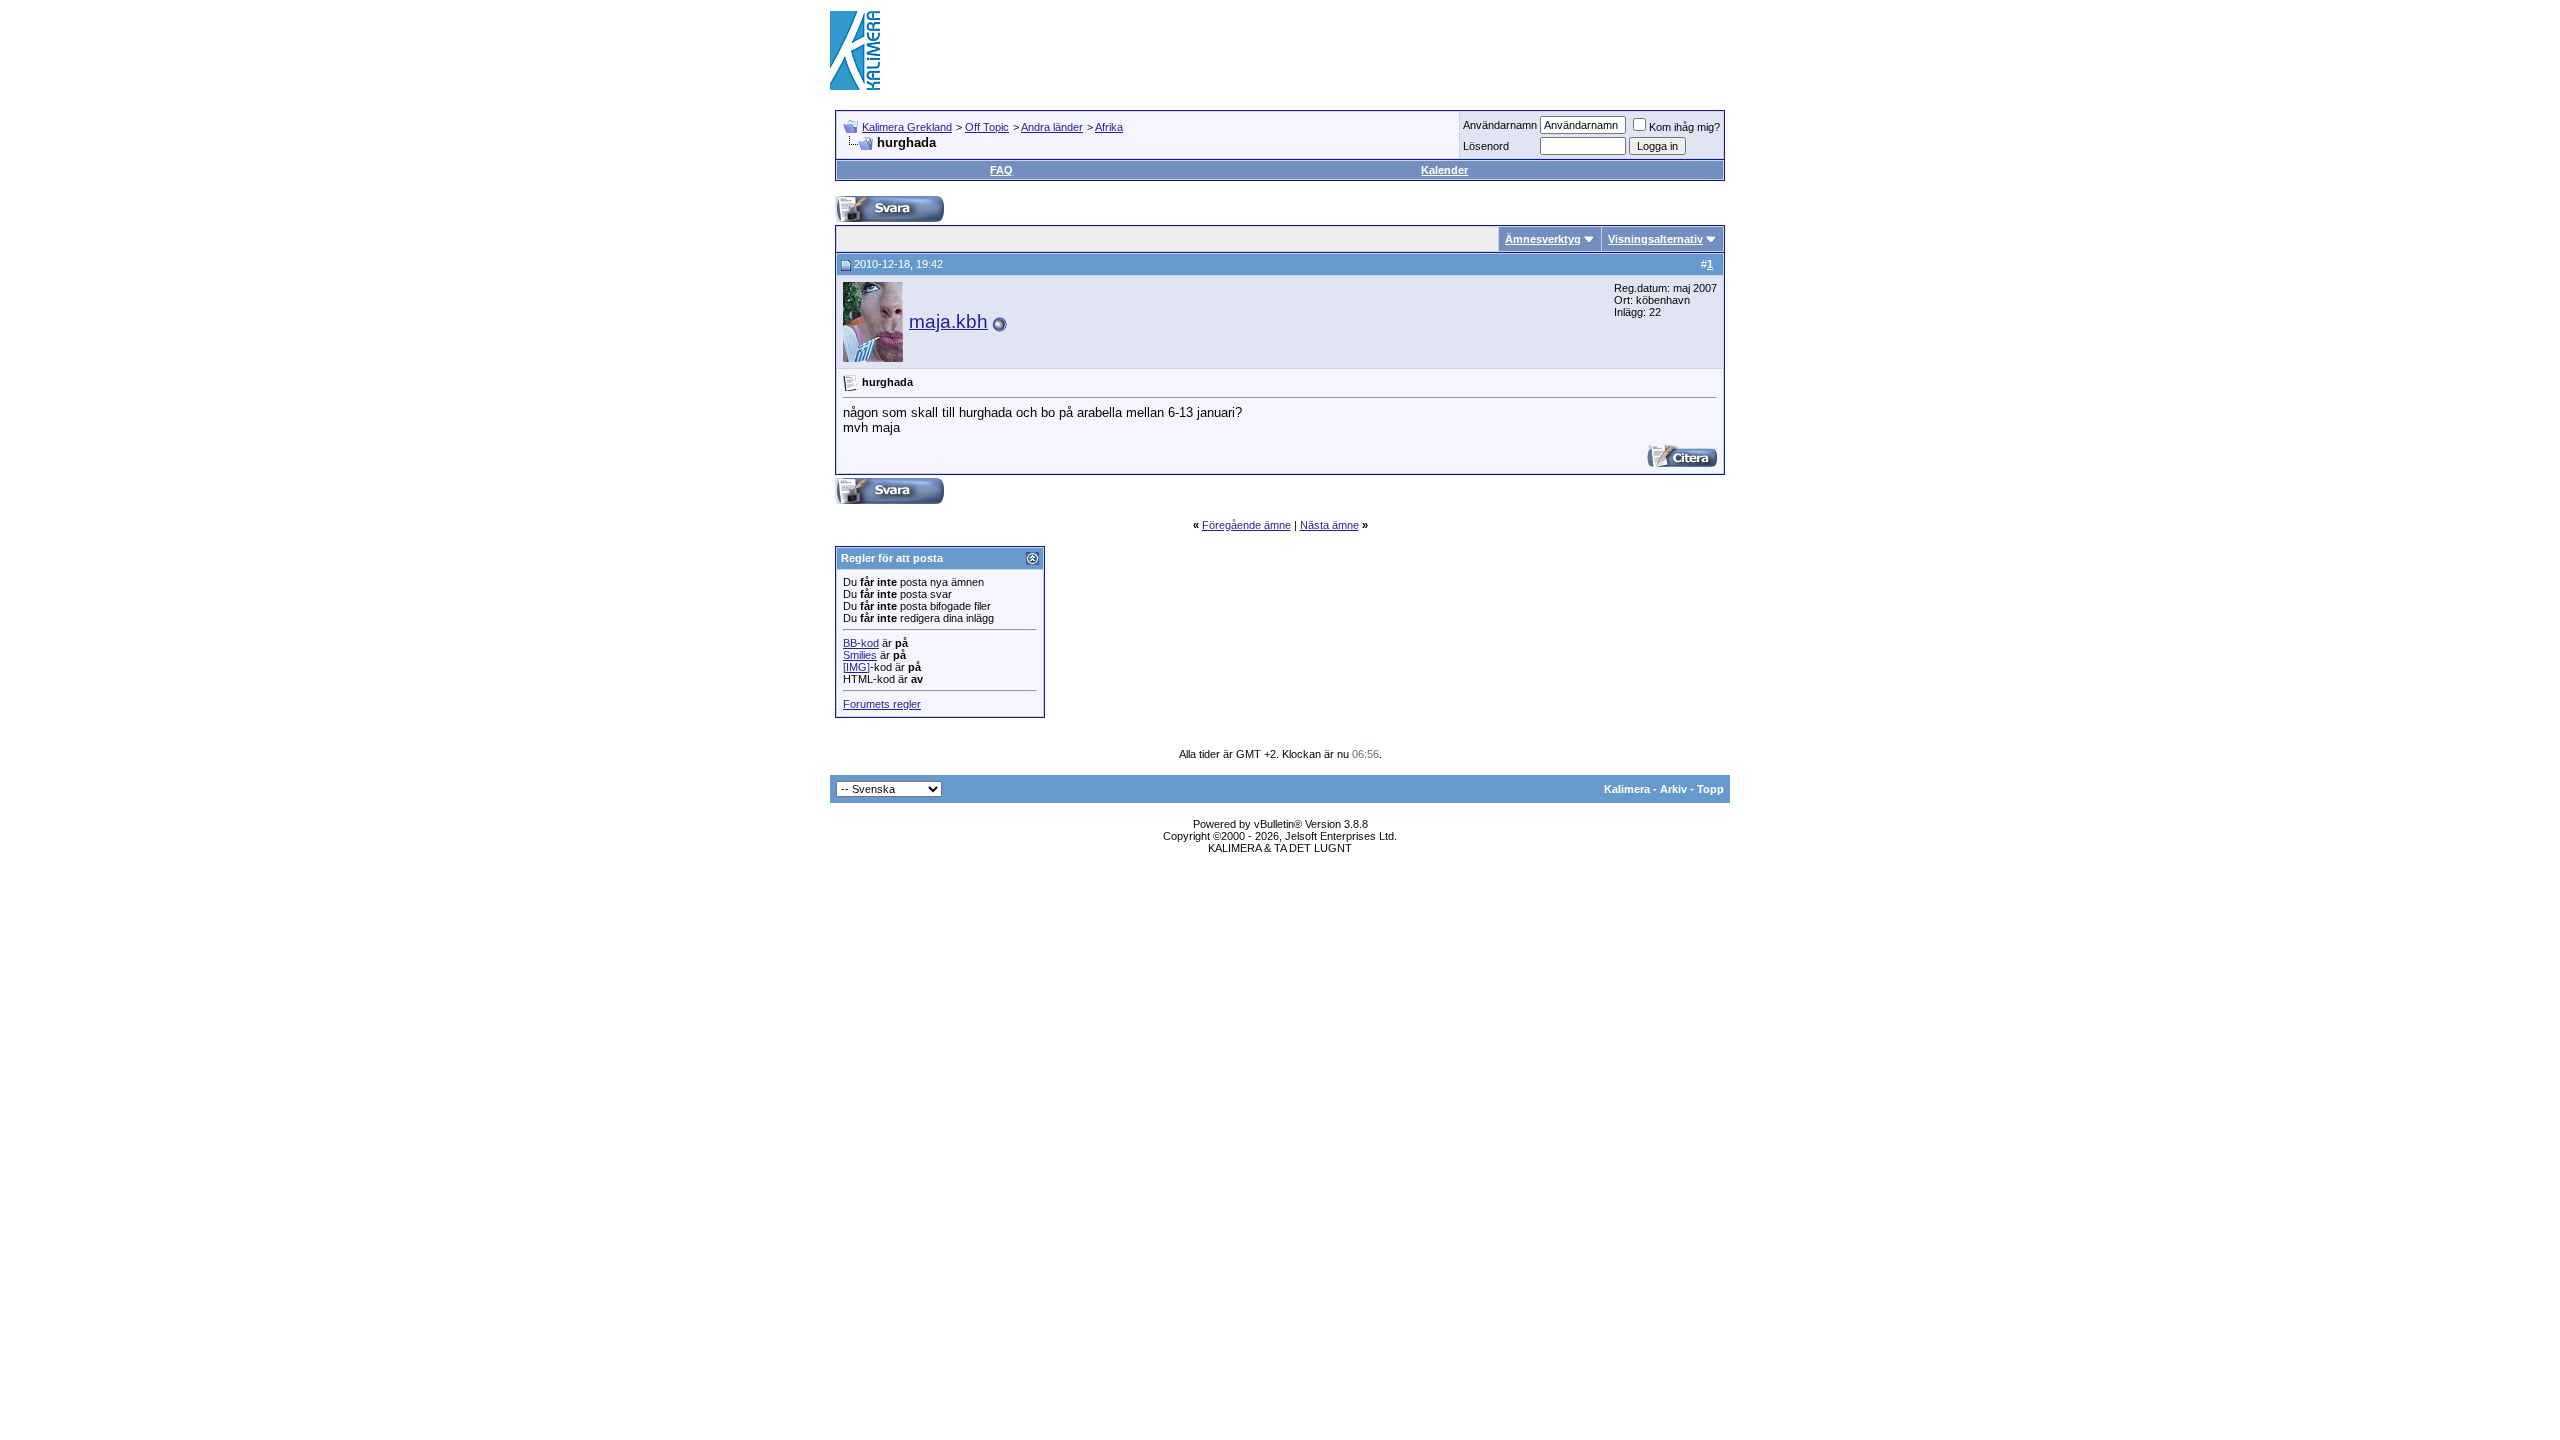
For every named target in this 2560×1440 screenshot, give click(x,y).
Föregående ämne (1246, 525)
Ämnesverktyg (1543, 239)
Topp (1710, 789)
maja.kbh (948, 321)
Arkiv (1673, 789)
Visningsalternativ (1655, 239)
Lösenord (1486, 146)
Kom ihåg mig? (1684, 127)
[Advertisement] (1366, 50)
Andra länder (1052, 127)
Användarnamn (1500, 125)
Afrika (1109, 127)
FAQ (1001, 170)
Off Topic (987, 127)
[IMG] (856, 667)
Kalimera (1627, 789)
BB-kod (861, 643)
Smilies (860, 655)
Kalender (1444, 170)
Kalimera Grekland (907, 127)
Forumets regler (882, 704)
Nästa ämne (1329, 525)
